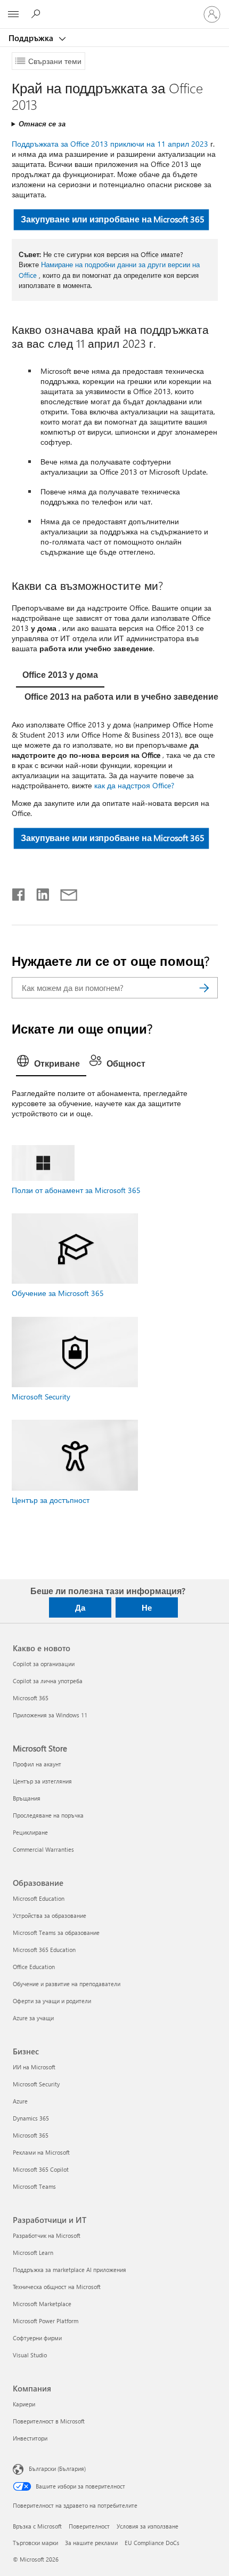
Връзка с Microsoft (37, 2526)
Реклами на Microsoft (41, 2152)
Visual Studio (30, 2355)
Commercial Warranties (43, 1849)
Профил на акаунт (37, 1764)
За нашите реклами (91, 2543)
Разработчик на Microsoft (47, 2235)
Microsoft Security (41, 1397)
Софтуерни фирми (37, 2338)
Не (147, 1607)
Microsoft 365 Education (44, 1950)
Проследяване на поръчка (48, 1815)
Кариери (24, 2404)
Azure (20, 2101)
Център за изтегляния (42, 1781)
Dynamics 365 (31, 2118)
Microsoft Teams (34, 2186)
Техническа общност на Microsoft (57, 2287)
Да (80, 1607)
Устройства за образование (50, 1915)
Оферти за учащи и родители (52, 2001)
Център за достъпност (51, 1500)
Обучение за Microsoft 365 (58, 1293)
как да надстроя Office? (134, 785)
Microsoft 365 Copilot (41, 2169)
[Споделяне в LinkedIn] (39, 892)
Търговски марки (35, 2543)
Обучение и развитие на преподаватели (67, 1984)
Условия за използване (148, 2526)
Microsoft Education (39, 1898)
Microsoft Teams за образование (56, 1933)
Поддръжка (32, 38)
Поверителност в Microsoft (49, 2421)
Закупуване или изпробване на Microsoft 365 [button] (112, 219)
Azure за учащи (33, 2018)
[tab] (60, 676)
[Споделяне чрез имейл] (64, 892)
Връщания (27, 1798)
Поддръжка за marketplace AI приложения (69, 2270)
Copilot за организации (44, 1664)
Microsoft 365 (31, 1698)
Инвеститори (30, 2438)
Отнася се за (42, 123)
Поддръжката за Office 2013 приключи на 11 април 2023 (110, 144)
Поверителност (89, 2526)
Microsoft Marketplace (42, 2304)
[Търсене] (205, 988)
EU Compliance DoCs (152, 2543)
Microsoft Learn (33, 2253)
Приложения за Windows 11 (50, 1715)
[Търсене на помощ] (37, 14)
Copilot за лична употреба (48, 1681)
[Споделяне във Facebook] (19, 892)
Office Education (34, 1967)
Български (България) (57, 2469)
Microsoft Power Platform (46, 2321)
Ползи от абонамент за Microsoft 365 (76, 1190)
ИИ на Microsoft (34, 2067)
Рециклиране (30, 1832)
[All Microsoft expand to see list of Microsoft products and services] (13, 14)
